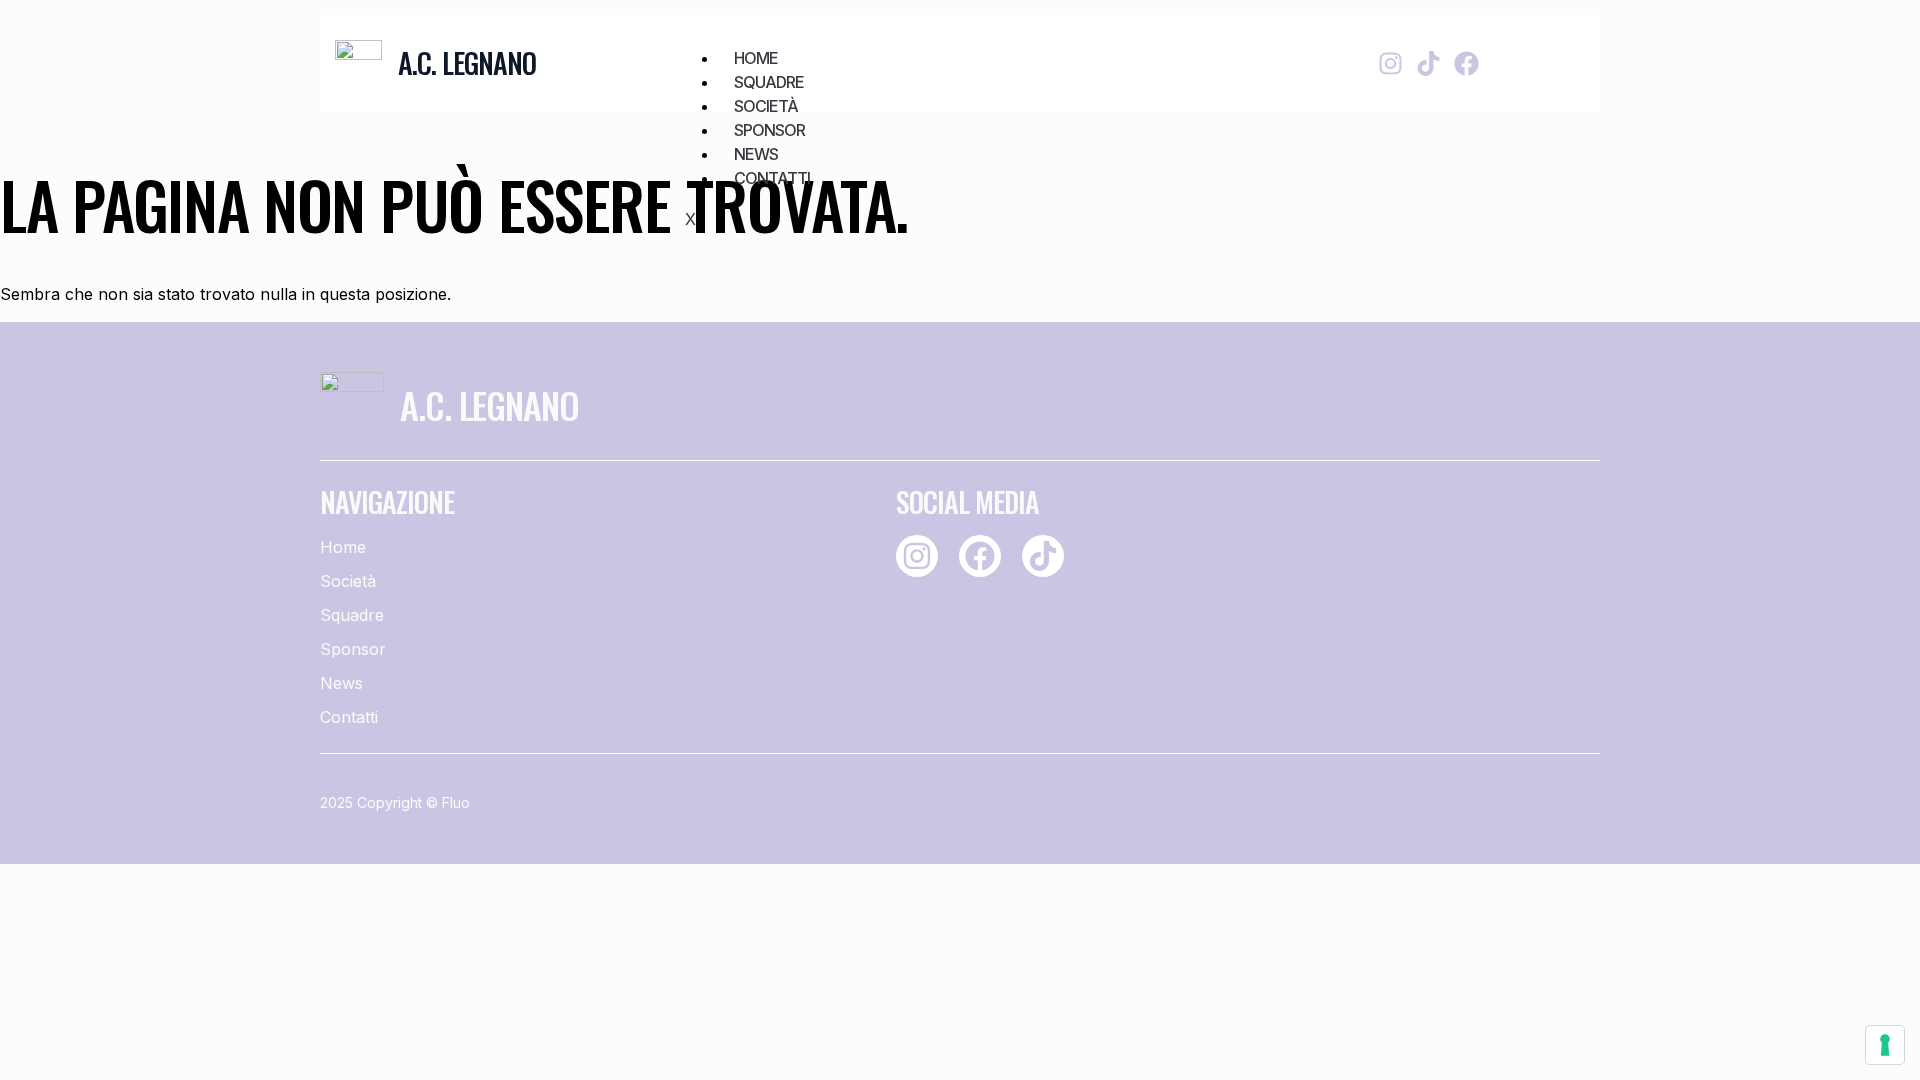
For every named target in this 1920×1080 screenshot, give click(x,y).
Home (756, 58)
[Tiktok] (1428, 63)
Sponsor (769, 130)
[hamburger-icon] (1235, 47)
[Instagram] (1390, 63)
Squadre (769, 82)
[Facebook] (1466, 63)
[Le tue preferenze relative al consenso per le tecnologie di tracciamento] (1885, 1045)
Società (766, 106)
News (756, 154)
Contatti (772, 178)
